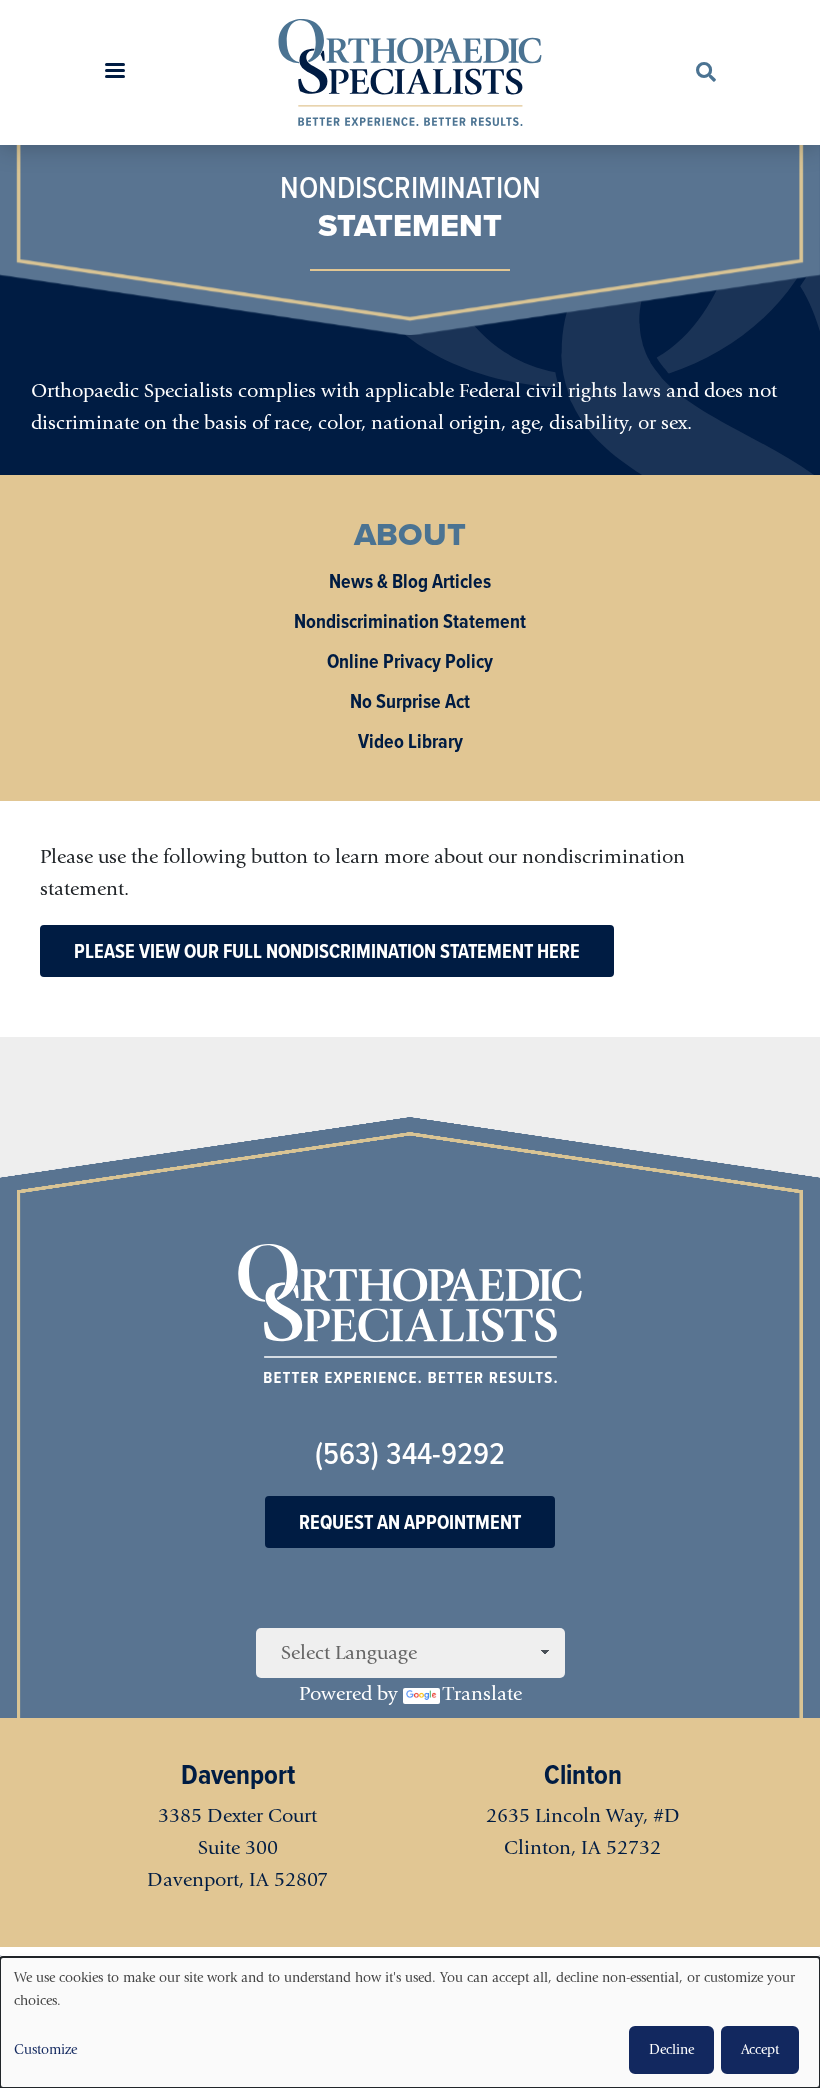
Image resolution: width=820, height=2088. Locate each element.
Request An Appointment (410, 1522)
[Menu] (114, 72)
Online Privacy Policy (410, 661)
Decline (671, 2050)
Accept (760, 2050)
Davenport (238, 1774)
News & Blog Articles (410, 581)
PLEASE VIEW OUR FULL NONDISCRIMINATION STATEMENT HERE (327, 951)
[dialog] (410, 2022)
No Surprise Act (410, 701)
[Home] (410, 72)
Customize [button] (45, 2050)
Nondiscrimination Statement (410, 621)
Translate (482, 1693)
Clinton (583, 1774)
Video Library (410, 741)
